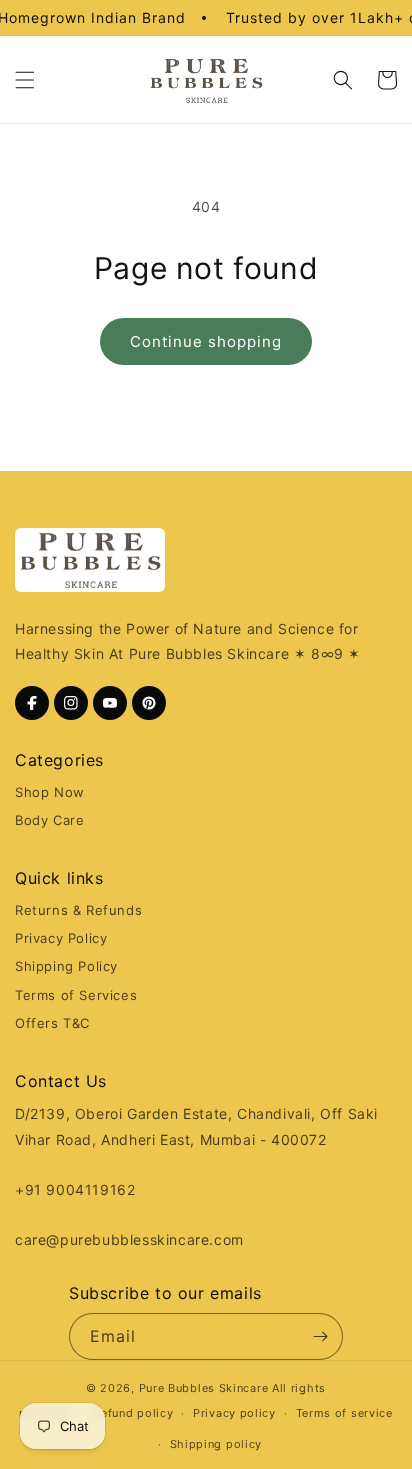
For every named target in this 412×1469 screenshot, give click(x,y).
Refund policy (133, 1413)
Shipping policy (216, 1444)
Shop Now (50, 792)
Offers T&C (52, 1023)
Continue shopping (206, 341)
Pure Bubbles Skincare (204, 1388)
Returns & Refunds (78, 910)
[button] (25, 80)
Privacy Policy (61, 938)
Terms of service (344, 1413)
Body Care (49, 820)
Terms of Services (76, 995)
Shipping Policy (66, 966)
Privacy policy (234, 1413)
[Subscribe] (320, 1336)
